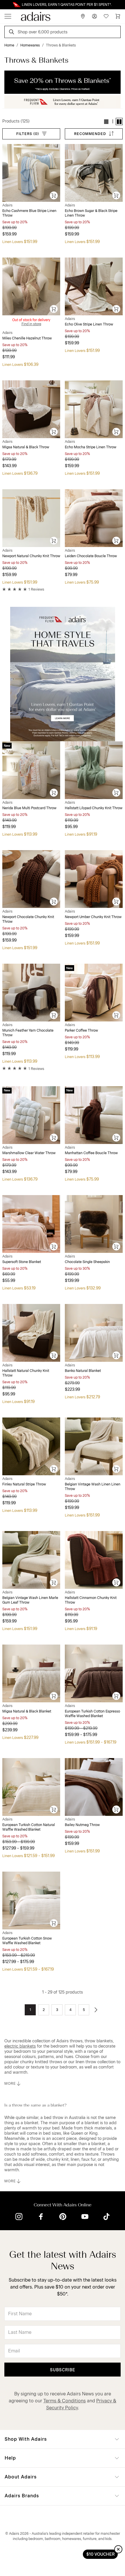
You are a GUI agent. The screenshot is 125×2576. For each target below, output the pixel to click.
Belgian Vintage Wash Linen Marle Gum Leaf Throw (30, 1600)
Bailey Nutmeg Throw (82, 1825)
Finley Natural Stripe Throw (24, 1484)
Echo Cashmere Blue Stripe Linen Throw (29, 213)
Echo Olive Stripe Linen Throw (89, 324)
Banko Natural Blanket (83, 1371)
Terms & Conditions (65, 2401)
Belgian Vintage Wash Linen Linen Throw (93, 1487)
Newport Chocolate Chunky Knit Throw (28, 919)
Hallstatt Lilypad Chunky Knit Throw (94, 808)
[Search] (12, 33)
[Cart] (118, 16)
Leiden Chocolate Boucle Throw (91, 556)
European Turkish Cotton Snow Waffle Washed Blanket (27, 1941)
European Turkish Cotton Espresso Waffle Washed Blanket (92, 1714)
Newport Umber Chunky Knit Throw (93, 917)
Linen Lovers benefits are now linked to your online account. (63, 5)
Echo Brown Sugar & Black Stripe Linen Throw (91, 213)
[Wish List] (106, 16)
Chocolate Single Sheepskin (87, 1262)
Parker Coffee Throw (81, 1030)
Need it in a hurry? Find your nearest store (5, 5)
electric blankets (20, 2046)
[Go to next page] (96, 2010)
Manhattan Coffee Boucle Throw (91, 1153)
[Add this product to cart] (54, 196)
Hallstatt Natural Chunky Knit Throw (26, 1373)
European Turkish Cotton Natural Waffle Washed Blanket (29, 1827)
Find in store (31, 324)
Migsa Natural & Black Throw (26, 447)
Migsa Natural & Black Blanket (27, 1711)
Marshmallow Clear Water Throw (29, 1153)
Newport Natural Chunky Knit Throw (31, 556)
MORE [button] (10, 2084)
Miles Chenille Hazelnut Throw (27, 338)
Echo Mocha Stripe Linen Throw (91, 447)
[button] (106, 122)
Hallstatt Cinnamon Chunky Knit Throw (91, 1600)
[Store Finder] (83, 16)
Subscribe (63, 2370)
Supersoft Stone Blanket (22, 1262)
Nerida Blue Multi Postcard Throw (29, 808)
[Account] (94, 16)
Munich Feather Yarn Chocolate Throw (28, 1033)
